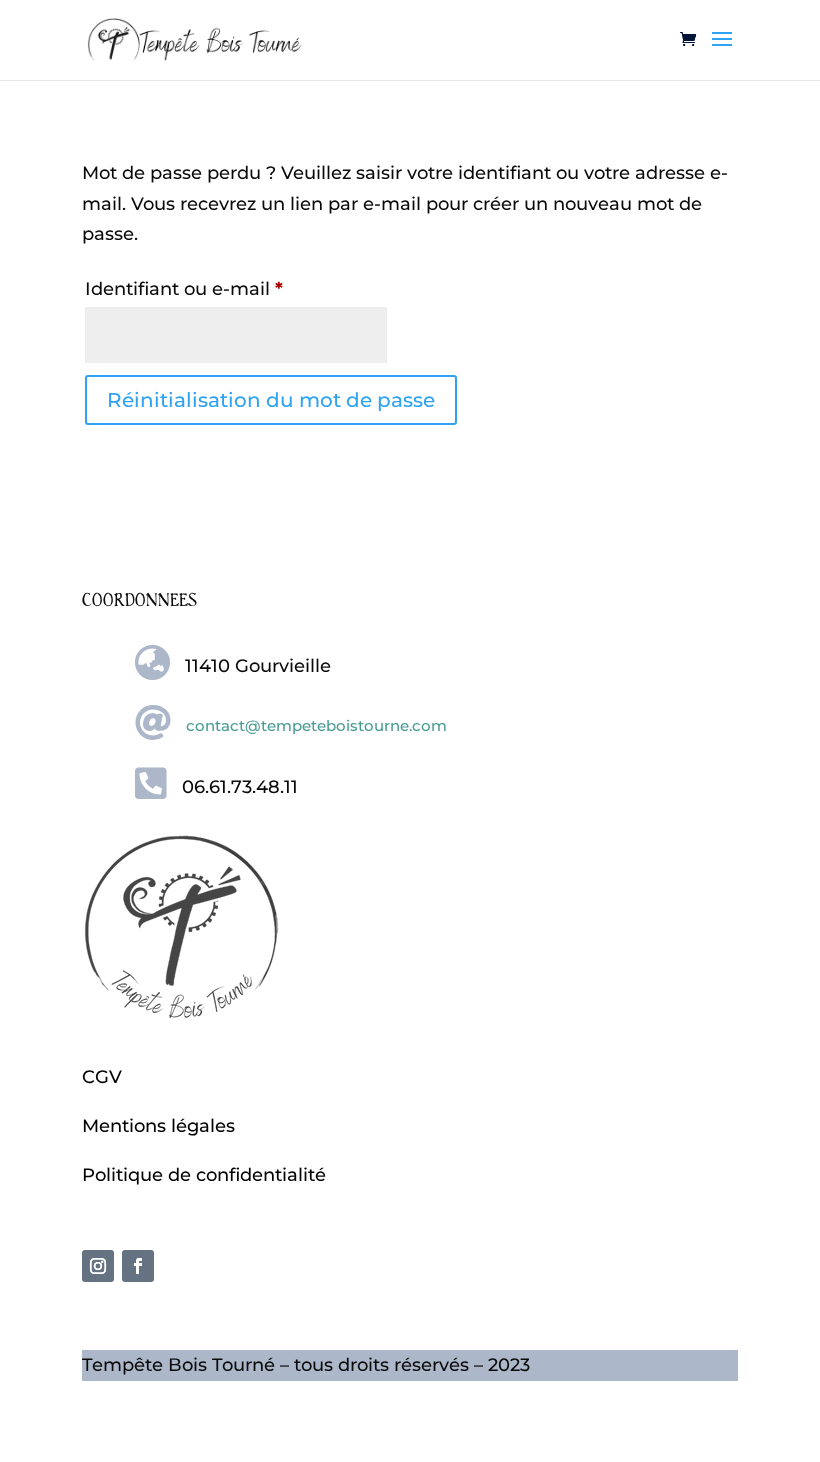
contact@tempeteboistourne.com (316, 725)
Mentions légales (158, 1126)
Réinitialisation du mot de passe (271, 400)
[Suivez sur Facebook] (138, 1266)
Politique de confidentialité (204, 1175)
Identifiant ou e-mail (234, 288)
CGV (102, 1077)
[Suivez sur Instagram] (98, 1266)
